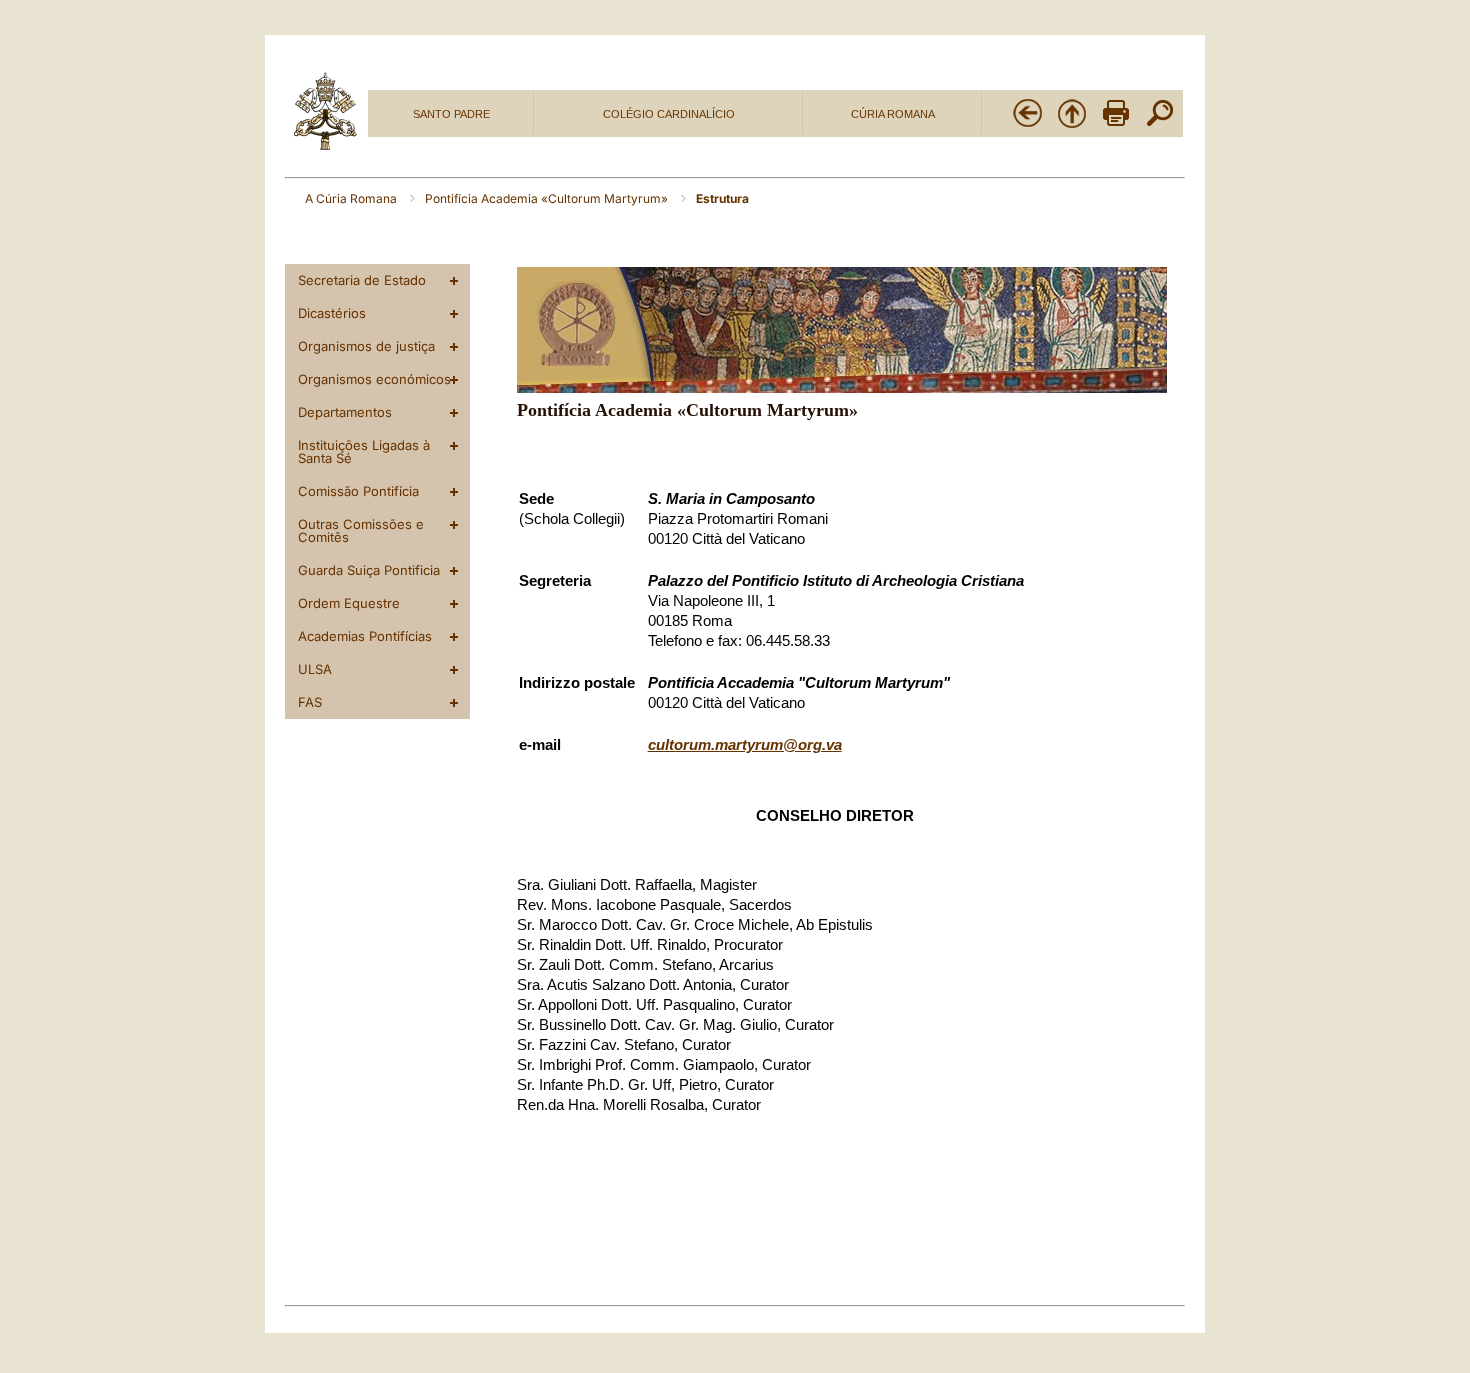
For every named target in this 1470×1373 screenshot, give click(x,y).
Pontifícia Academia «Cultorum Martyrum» (548, 198)
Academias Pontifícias (365, 636)
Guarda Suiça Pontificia (369, 570)
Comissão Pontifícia (358, 491)
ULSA (315, 669)
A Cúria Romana (352, 198)
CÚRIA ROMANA (893, 114)
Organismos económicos (374, 379)
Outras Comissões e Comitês (361, 530)
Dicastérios (332, 313)
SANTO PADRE (451, 114)
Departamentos (345, 412)
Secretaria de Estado (362, 280)
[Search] (1160, 125)
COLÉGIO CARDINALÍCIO (669, 114)
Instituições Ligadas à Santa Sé (364, 451)
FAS (310, 702)
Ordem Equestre (349, 603)
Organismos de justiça (366, 346)
